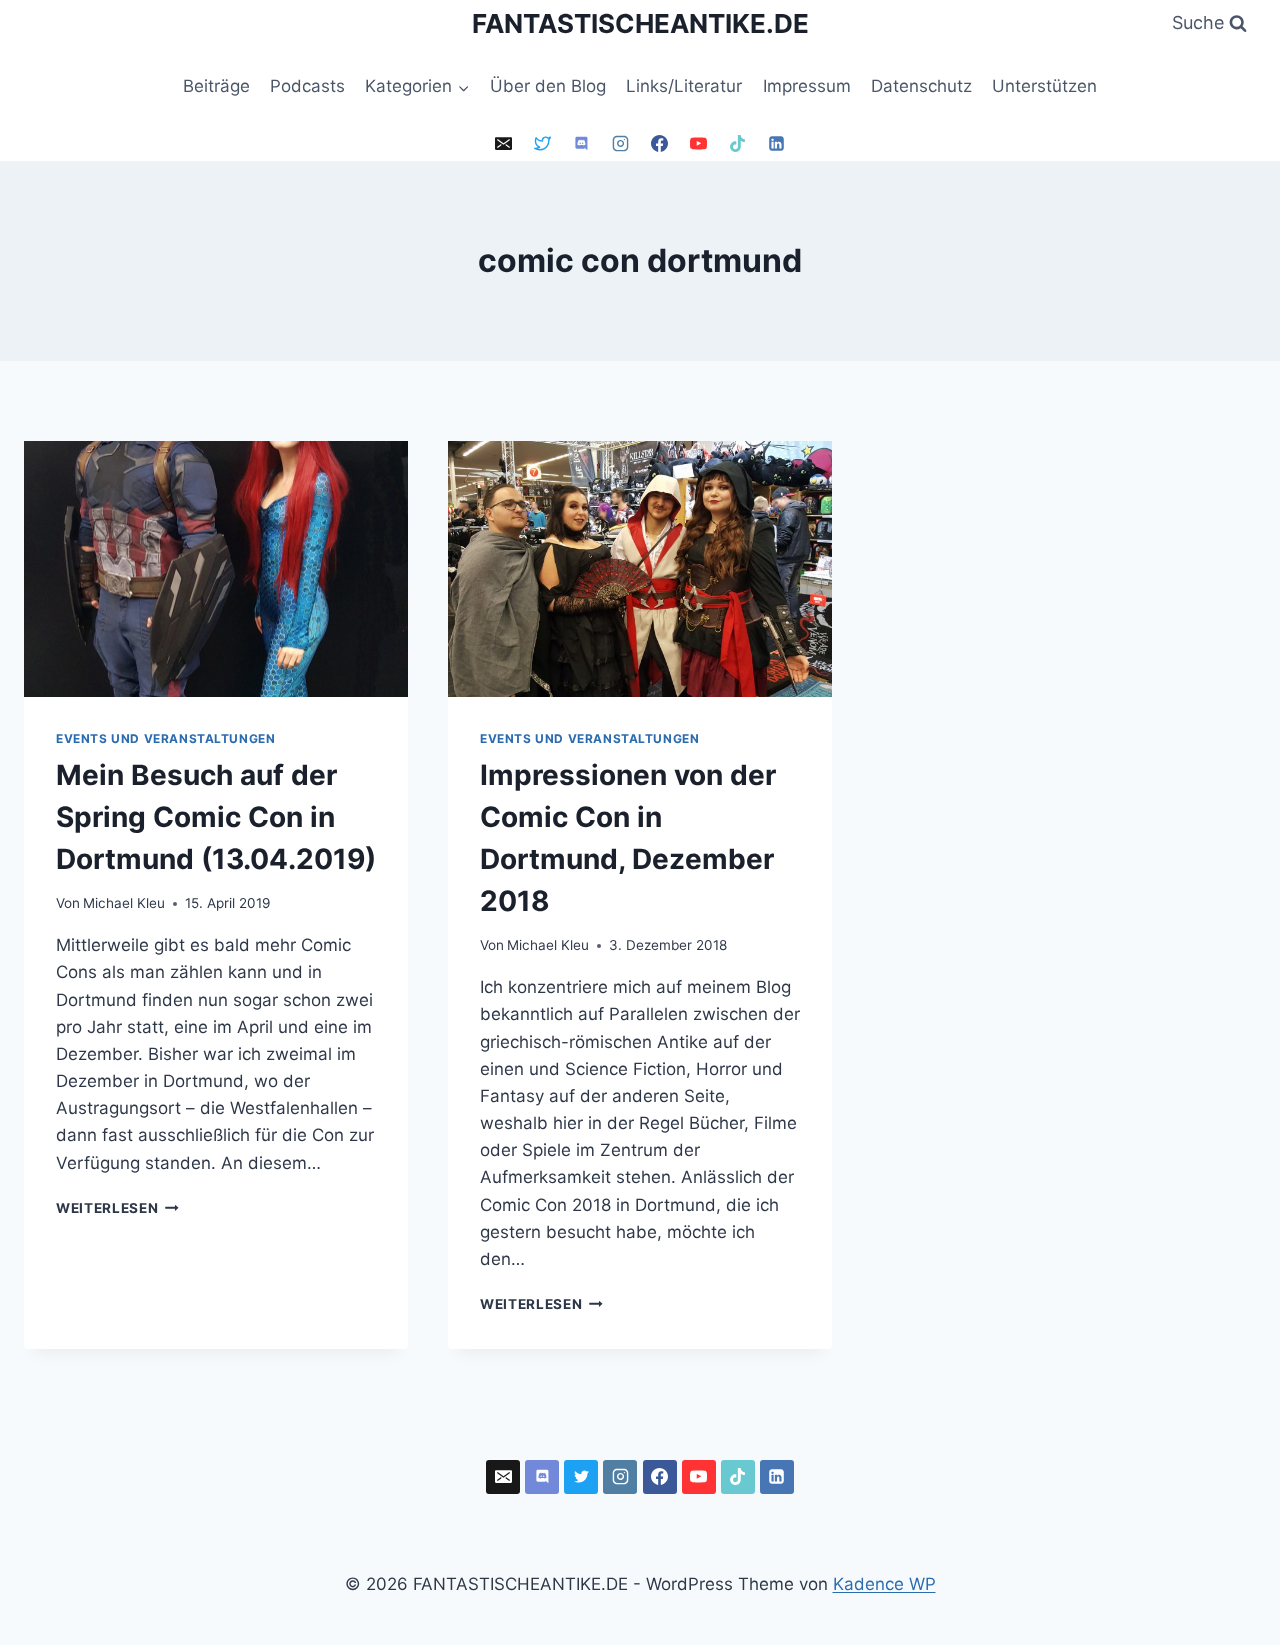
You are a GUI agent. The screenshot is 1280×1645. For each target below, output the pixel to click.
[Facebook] (660, 144)
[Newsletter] (503, 144)
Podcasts (307, 86)
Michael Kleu (124, 903)
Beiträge (216, 86)
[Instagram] (620, 144)
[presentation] (216, 569)
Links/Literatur (684, 86)
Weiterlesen (117, 1208)
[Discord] (581, 144)
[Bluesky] (542, 144)
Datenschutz (921, 86)
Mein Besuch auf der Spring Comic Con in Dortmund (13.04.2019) (216, 817)
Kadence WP (884, 1584)
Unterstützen (1044, 86)
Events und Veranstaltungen (165, 738)
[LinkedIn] (777, 144)
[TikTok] (738, 144)
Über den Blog (548, 86)
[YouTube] (699, 144)
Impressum (807, 86)
